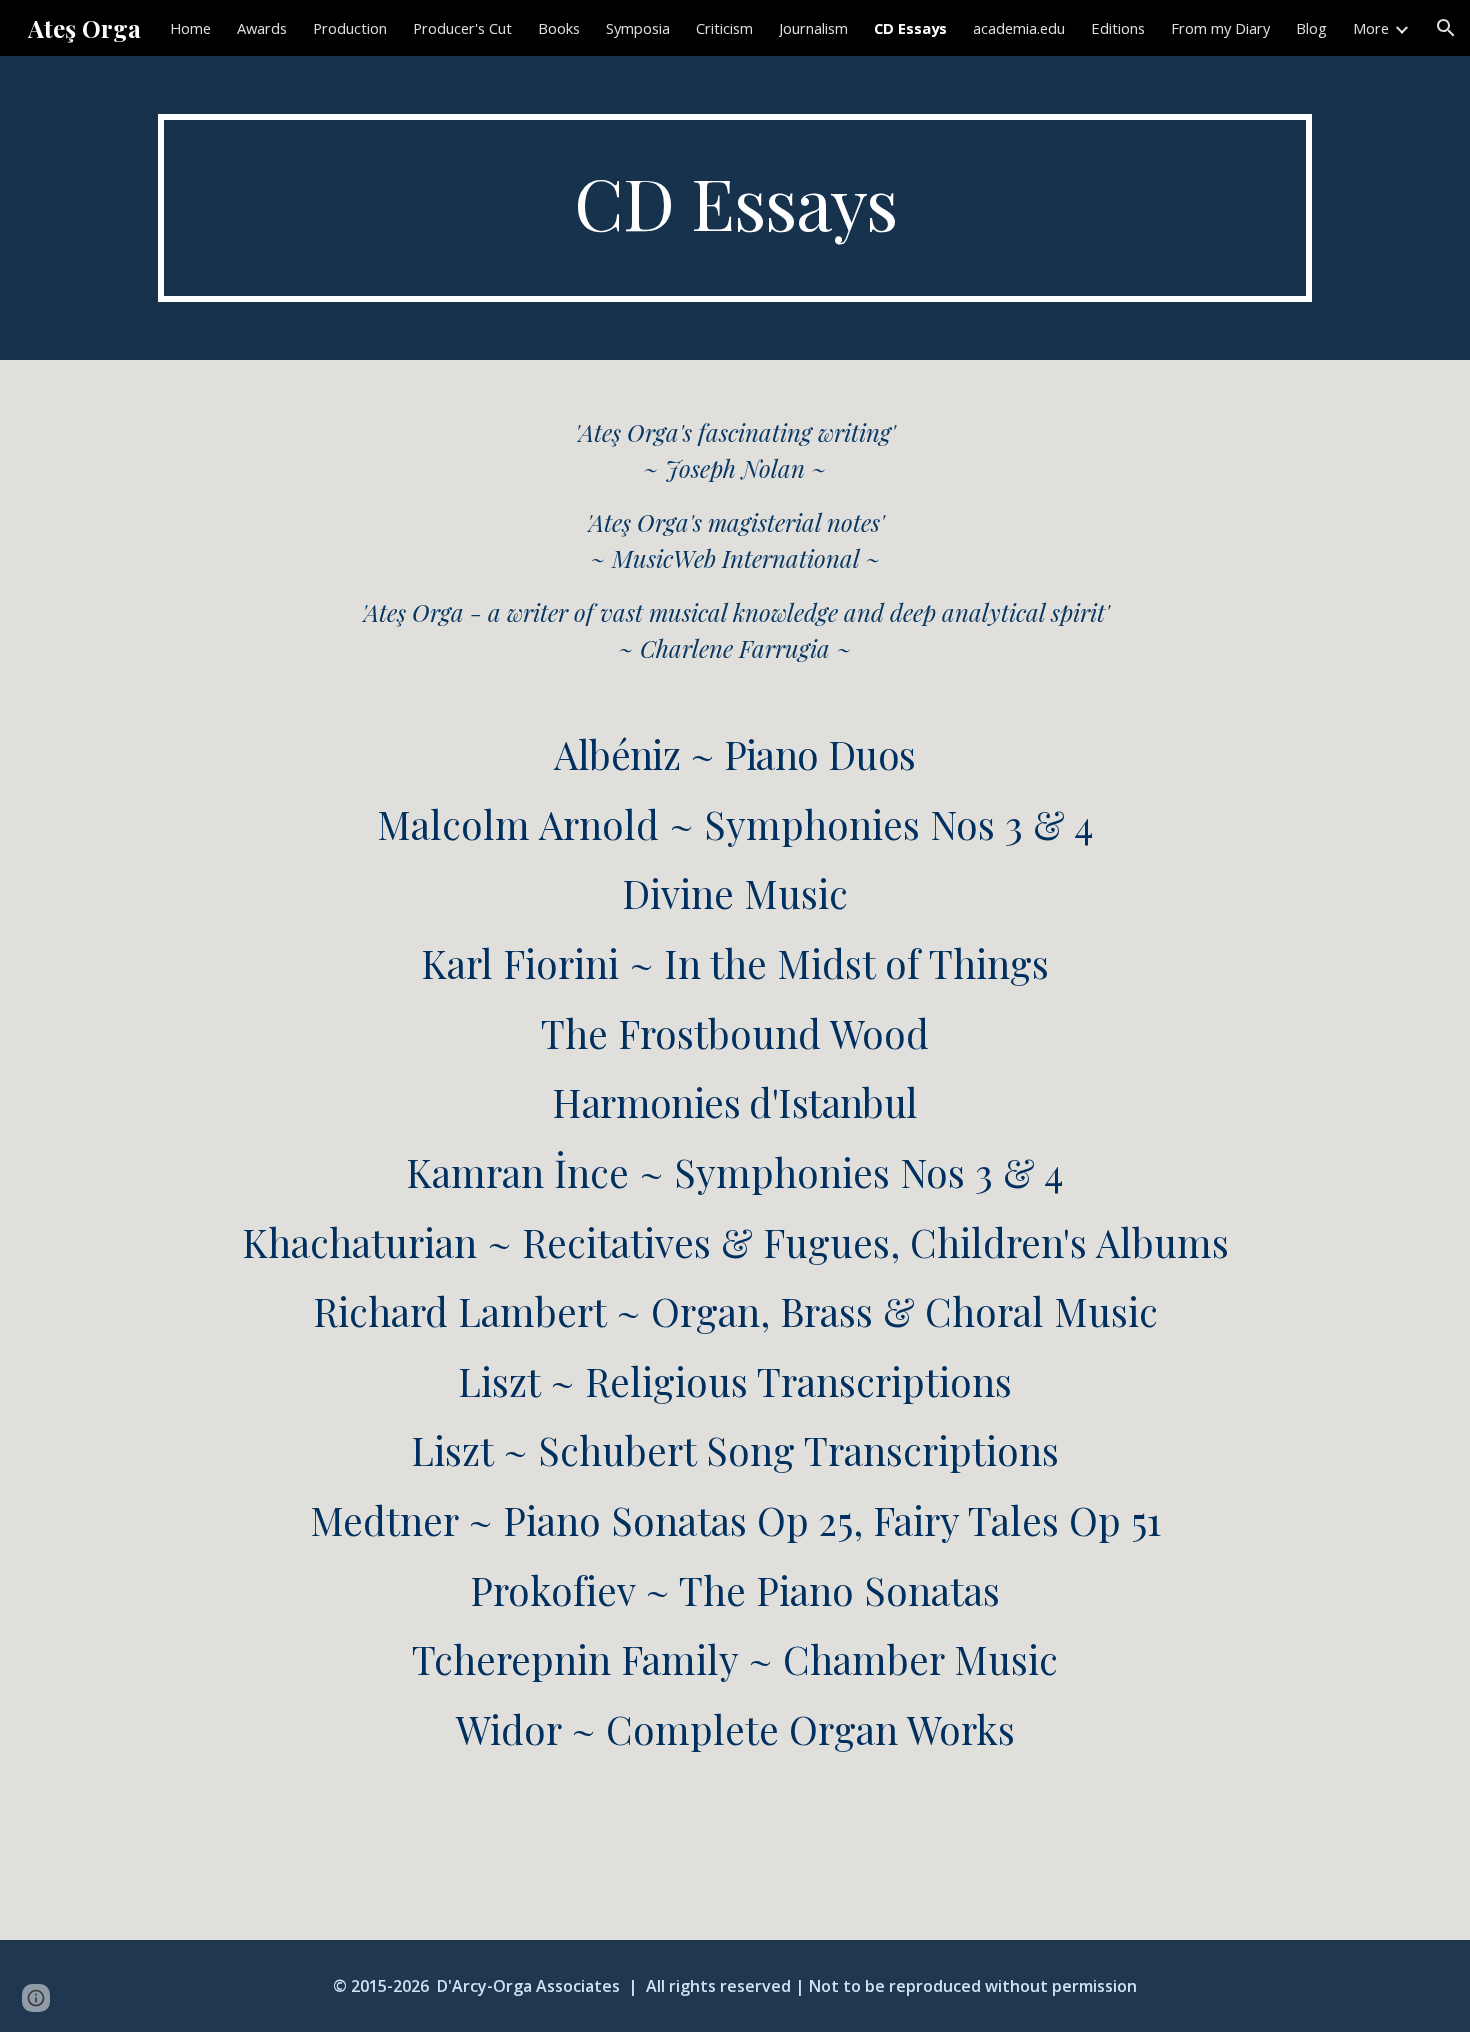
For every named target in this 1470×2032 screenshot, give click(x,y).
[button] (1446, 28)
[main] (735, 208)
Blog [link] (1311, 28)
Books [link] (559, 28)
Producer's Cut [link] (462, 28)
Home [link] (190, 28)
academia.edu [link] (1019, 28)
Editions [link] (1118, 28)
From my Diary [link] (1220, 28)
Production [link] (350, 28)
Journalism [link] (813, 28)
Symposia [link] (638, 28)
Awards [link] (262, 28)
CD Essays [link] (910, 28)
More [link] (1371, 28)
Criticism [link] (724, 28)
